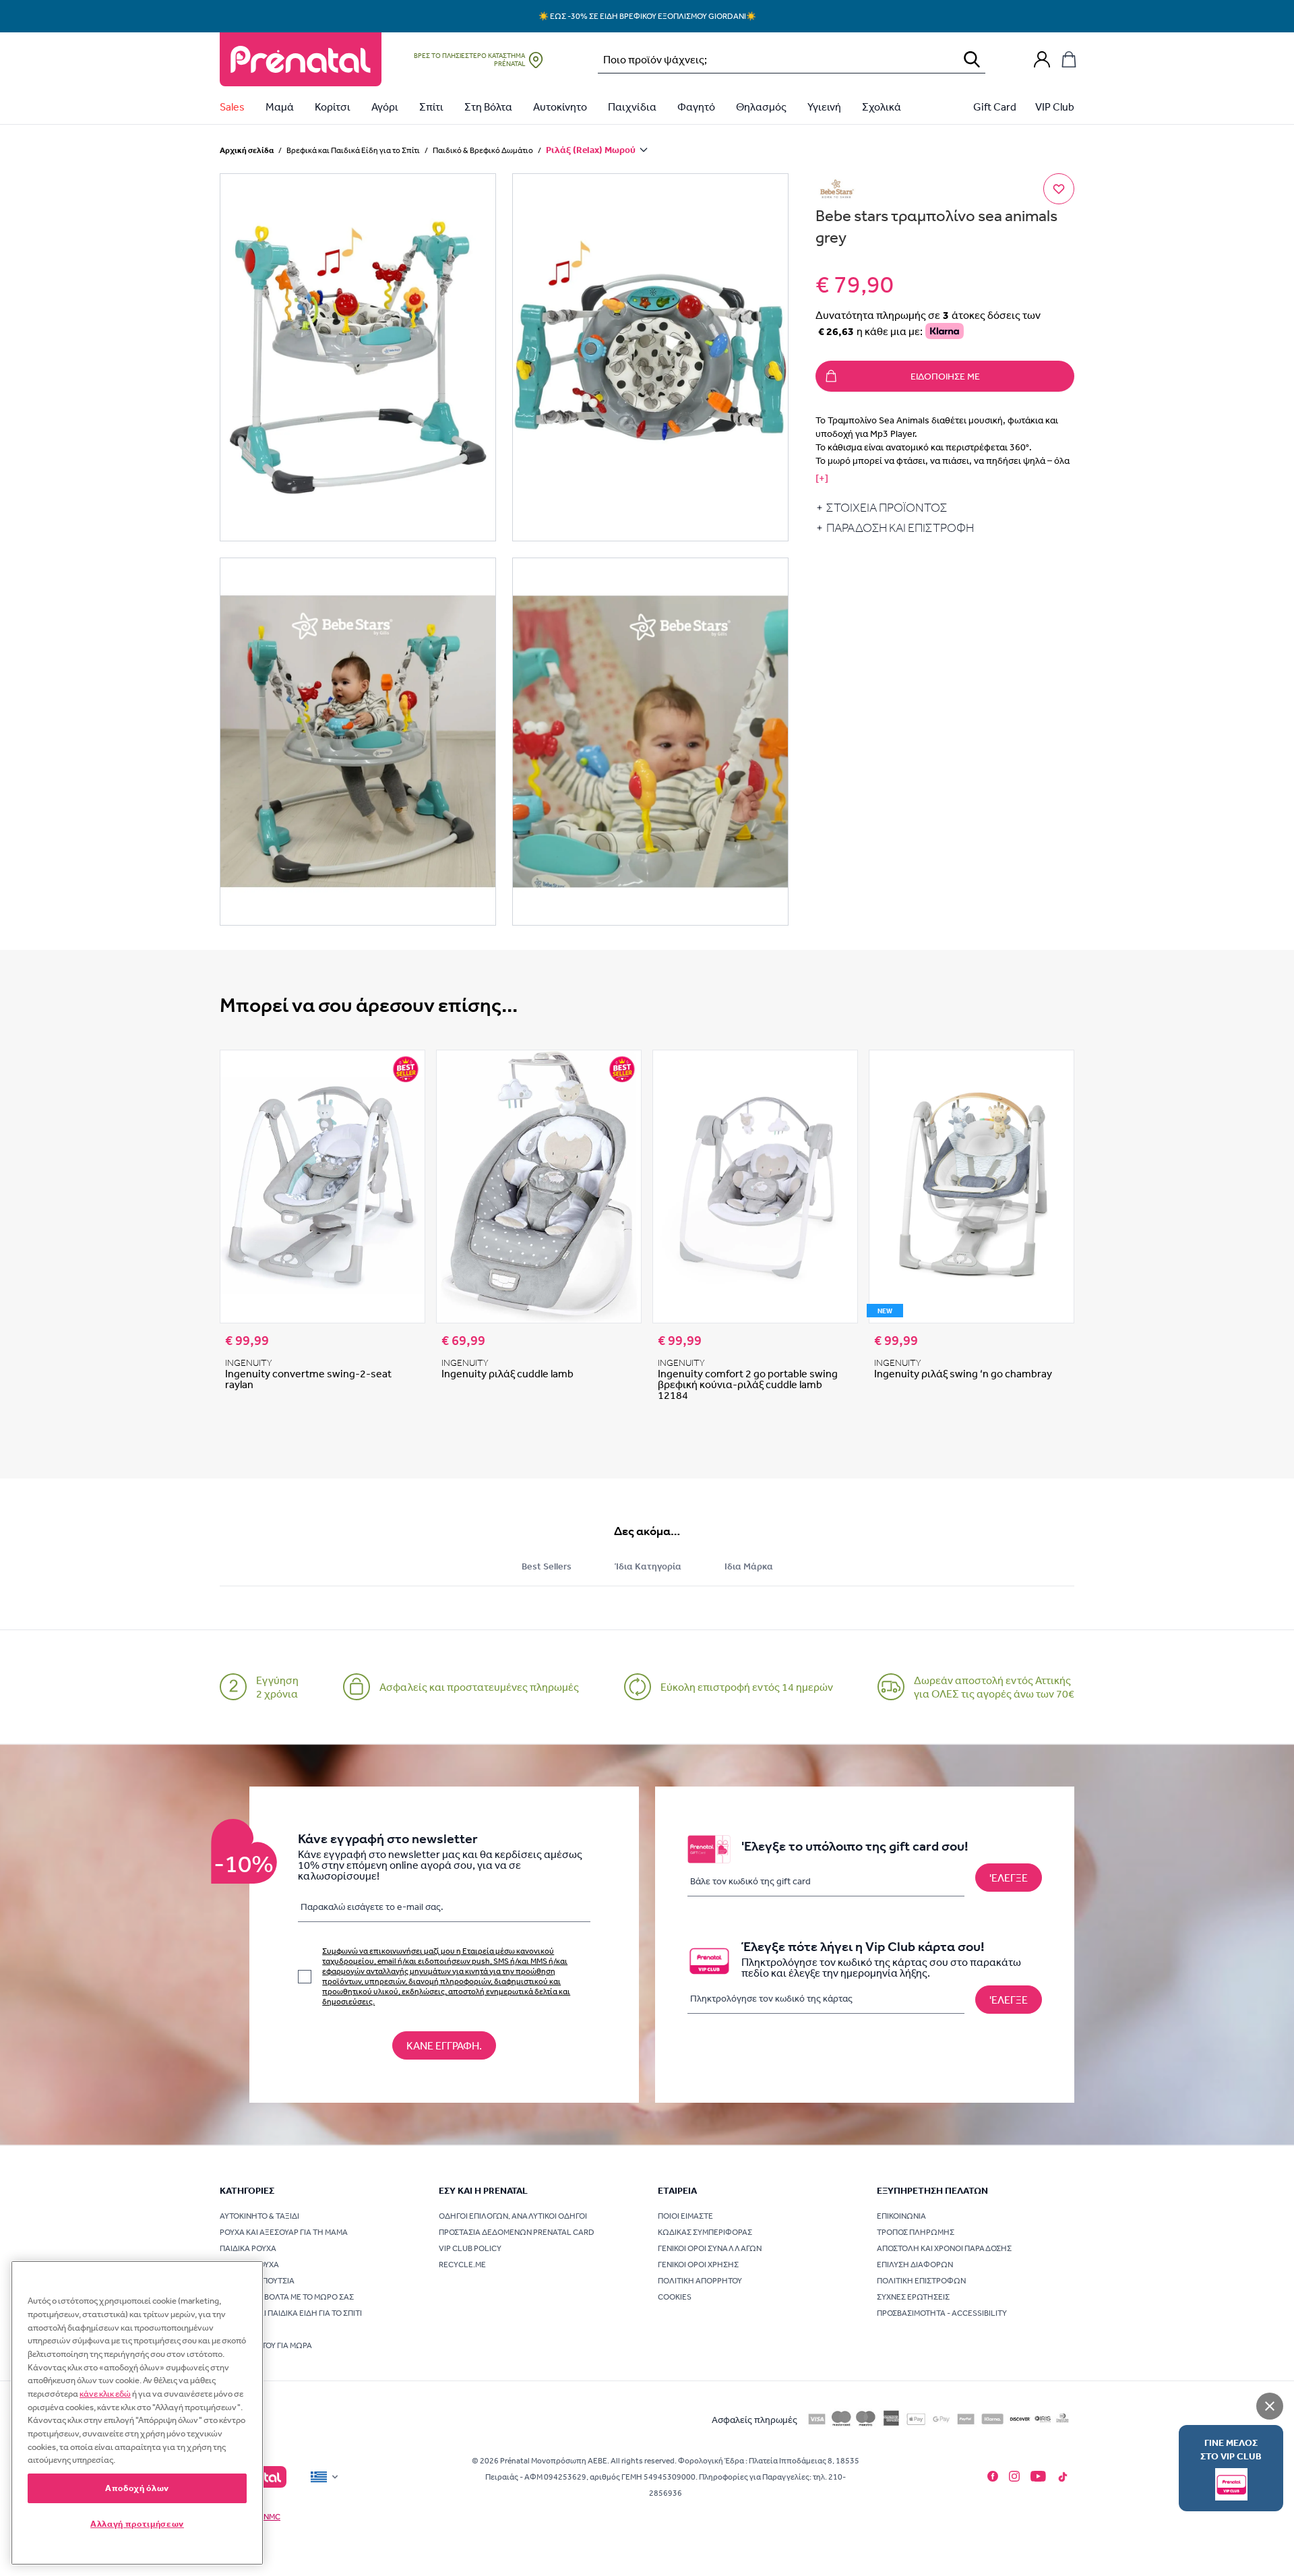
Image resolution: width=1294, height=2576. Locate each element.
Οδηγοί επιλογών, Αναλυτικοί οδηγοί (513, 2216)
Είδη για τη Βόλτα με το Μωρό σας (287, 2297)
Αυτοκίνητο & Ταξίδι (259, 2216)
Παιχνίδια (632, 107)
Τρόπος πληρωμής (916, 2232)
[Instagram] (1014, 2476)
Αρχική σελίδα (247, 150)
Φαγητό (696, 107)
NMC (272, 2517)
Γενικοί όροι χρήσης (698, 2265)
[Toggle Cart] (1069, 59)
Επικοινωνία (901, 2216)
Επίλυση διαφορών (915, 2265)
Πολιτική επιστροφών (921, 2281)
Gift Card (995, 107)
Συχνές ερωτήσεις (913, 2297)
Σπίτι (431, 107)
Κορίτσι (333, 107)
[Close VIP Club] (1270, 2406)
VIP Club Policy (470, 2248)
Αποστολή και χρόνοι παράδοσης (944, 2248)
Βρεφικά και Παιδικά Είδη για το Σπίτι (353, 150)
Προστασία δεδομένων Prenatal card (517, 2232)
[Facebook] (993, 2476)
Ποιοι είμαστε (685, 2216)
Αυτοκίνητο (560, 107)
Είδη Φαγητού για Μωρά (266, 2345)
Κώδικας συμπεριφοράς (705, 2232)
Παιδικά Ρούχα (248, 2248)
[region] (137, 2413)
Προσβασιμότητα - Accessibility (942, 2313)
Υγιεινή (824, 107)
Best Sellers (547, 1566)
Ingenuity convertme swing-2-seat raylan (308, 1379)
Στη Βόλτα (488, 107)
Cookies (675, 2297)
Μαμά (280, 107)
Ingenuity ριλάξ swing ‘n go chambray (963, 1373)
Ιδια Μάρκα (749, 1566)
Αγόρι (385, 107)
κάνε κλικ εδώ (105, 2394)
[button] (358, 357)
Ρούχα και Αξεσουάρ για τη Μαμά (284, 2232)
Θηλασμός (761, 107)
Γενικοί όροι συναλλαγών (710, 2248)
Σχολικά (882, 107)
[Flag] (326, 2477)
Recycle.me (462, 2265)
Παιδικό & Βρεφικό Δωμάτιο (483, 150)
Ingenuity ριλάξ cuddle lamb (507, 1373)
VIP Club (1055, 107)
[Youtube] (1038, 2476)
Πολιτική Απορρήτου (700, 2281)
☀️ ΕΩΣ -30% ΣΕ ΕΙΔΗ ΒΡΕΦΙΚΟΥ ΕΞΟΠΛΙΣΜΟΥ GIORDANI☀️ (647, 16)
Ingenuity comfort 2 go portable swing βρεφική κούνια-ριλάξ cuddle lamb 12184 (748, 1384)
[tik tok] (1063, 2477)
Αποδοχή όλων (137, 2488)
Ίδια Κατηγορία (648, 1566)
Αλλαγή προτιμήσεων (137, 2524)
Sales (232, 107)
